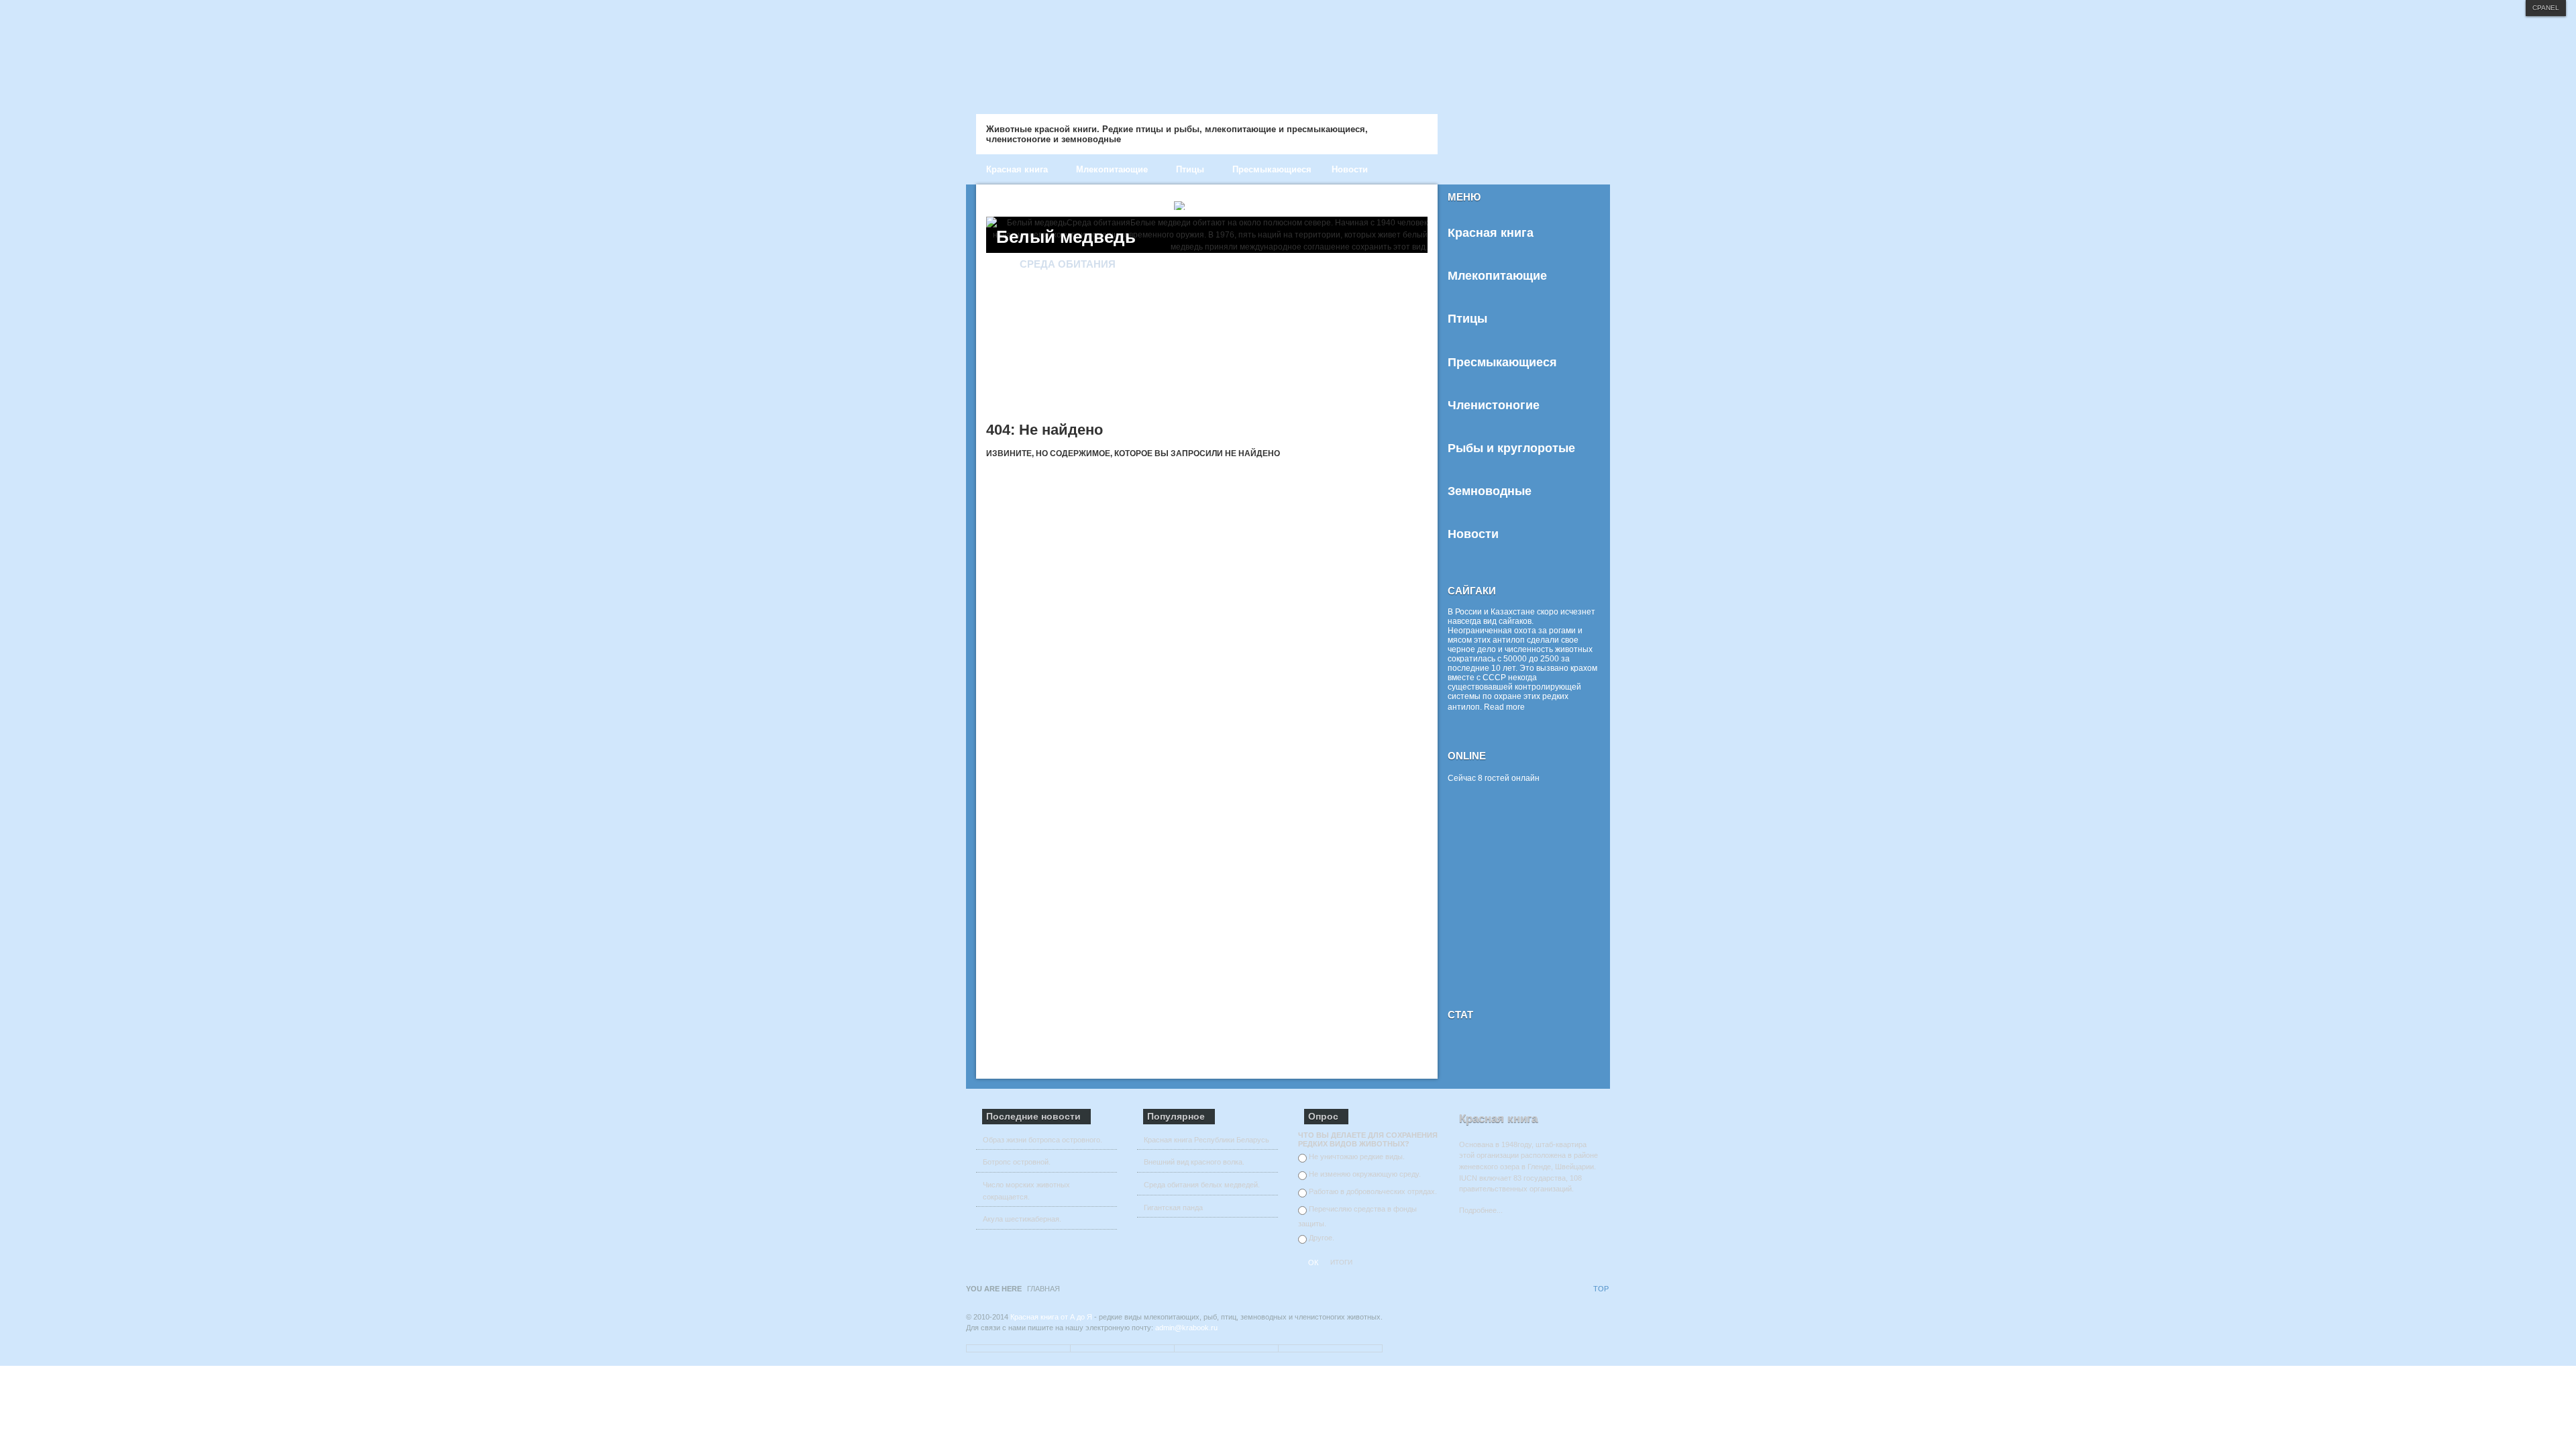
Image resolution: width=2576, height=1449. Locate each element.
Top (1601, 1289)
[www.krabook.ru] (1241, 52)
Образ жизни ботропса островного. (1042, 1140)
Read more (1504, 707)
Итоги (1341, 1262)
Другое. (1322, 1238)
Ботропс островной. (1017, 1162)
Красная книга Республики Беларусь (1206, 1140)
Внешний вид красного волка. (1194, 1162)
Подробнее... (1481, 1210)
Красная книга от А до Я (1051, 1317)
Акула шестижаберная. (1022, 1219)
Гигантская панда (1173, 1207)
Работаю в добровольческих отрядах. (1373, 1191)
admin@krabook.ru (1186, 1328)
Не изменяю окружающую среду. (1365, 1174)
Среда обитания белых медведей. (1202, 1185)
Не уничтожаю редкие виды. (1357, 1157)
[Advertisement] (1532, 898)
